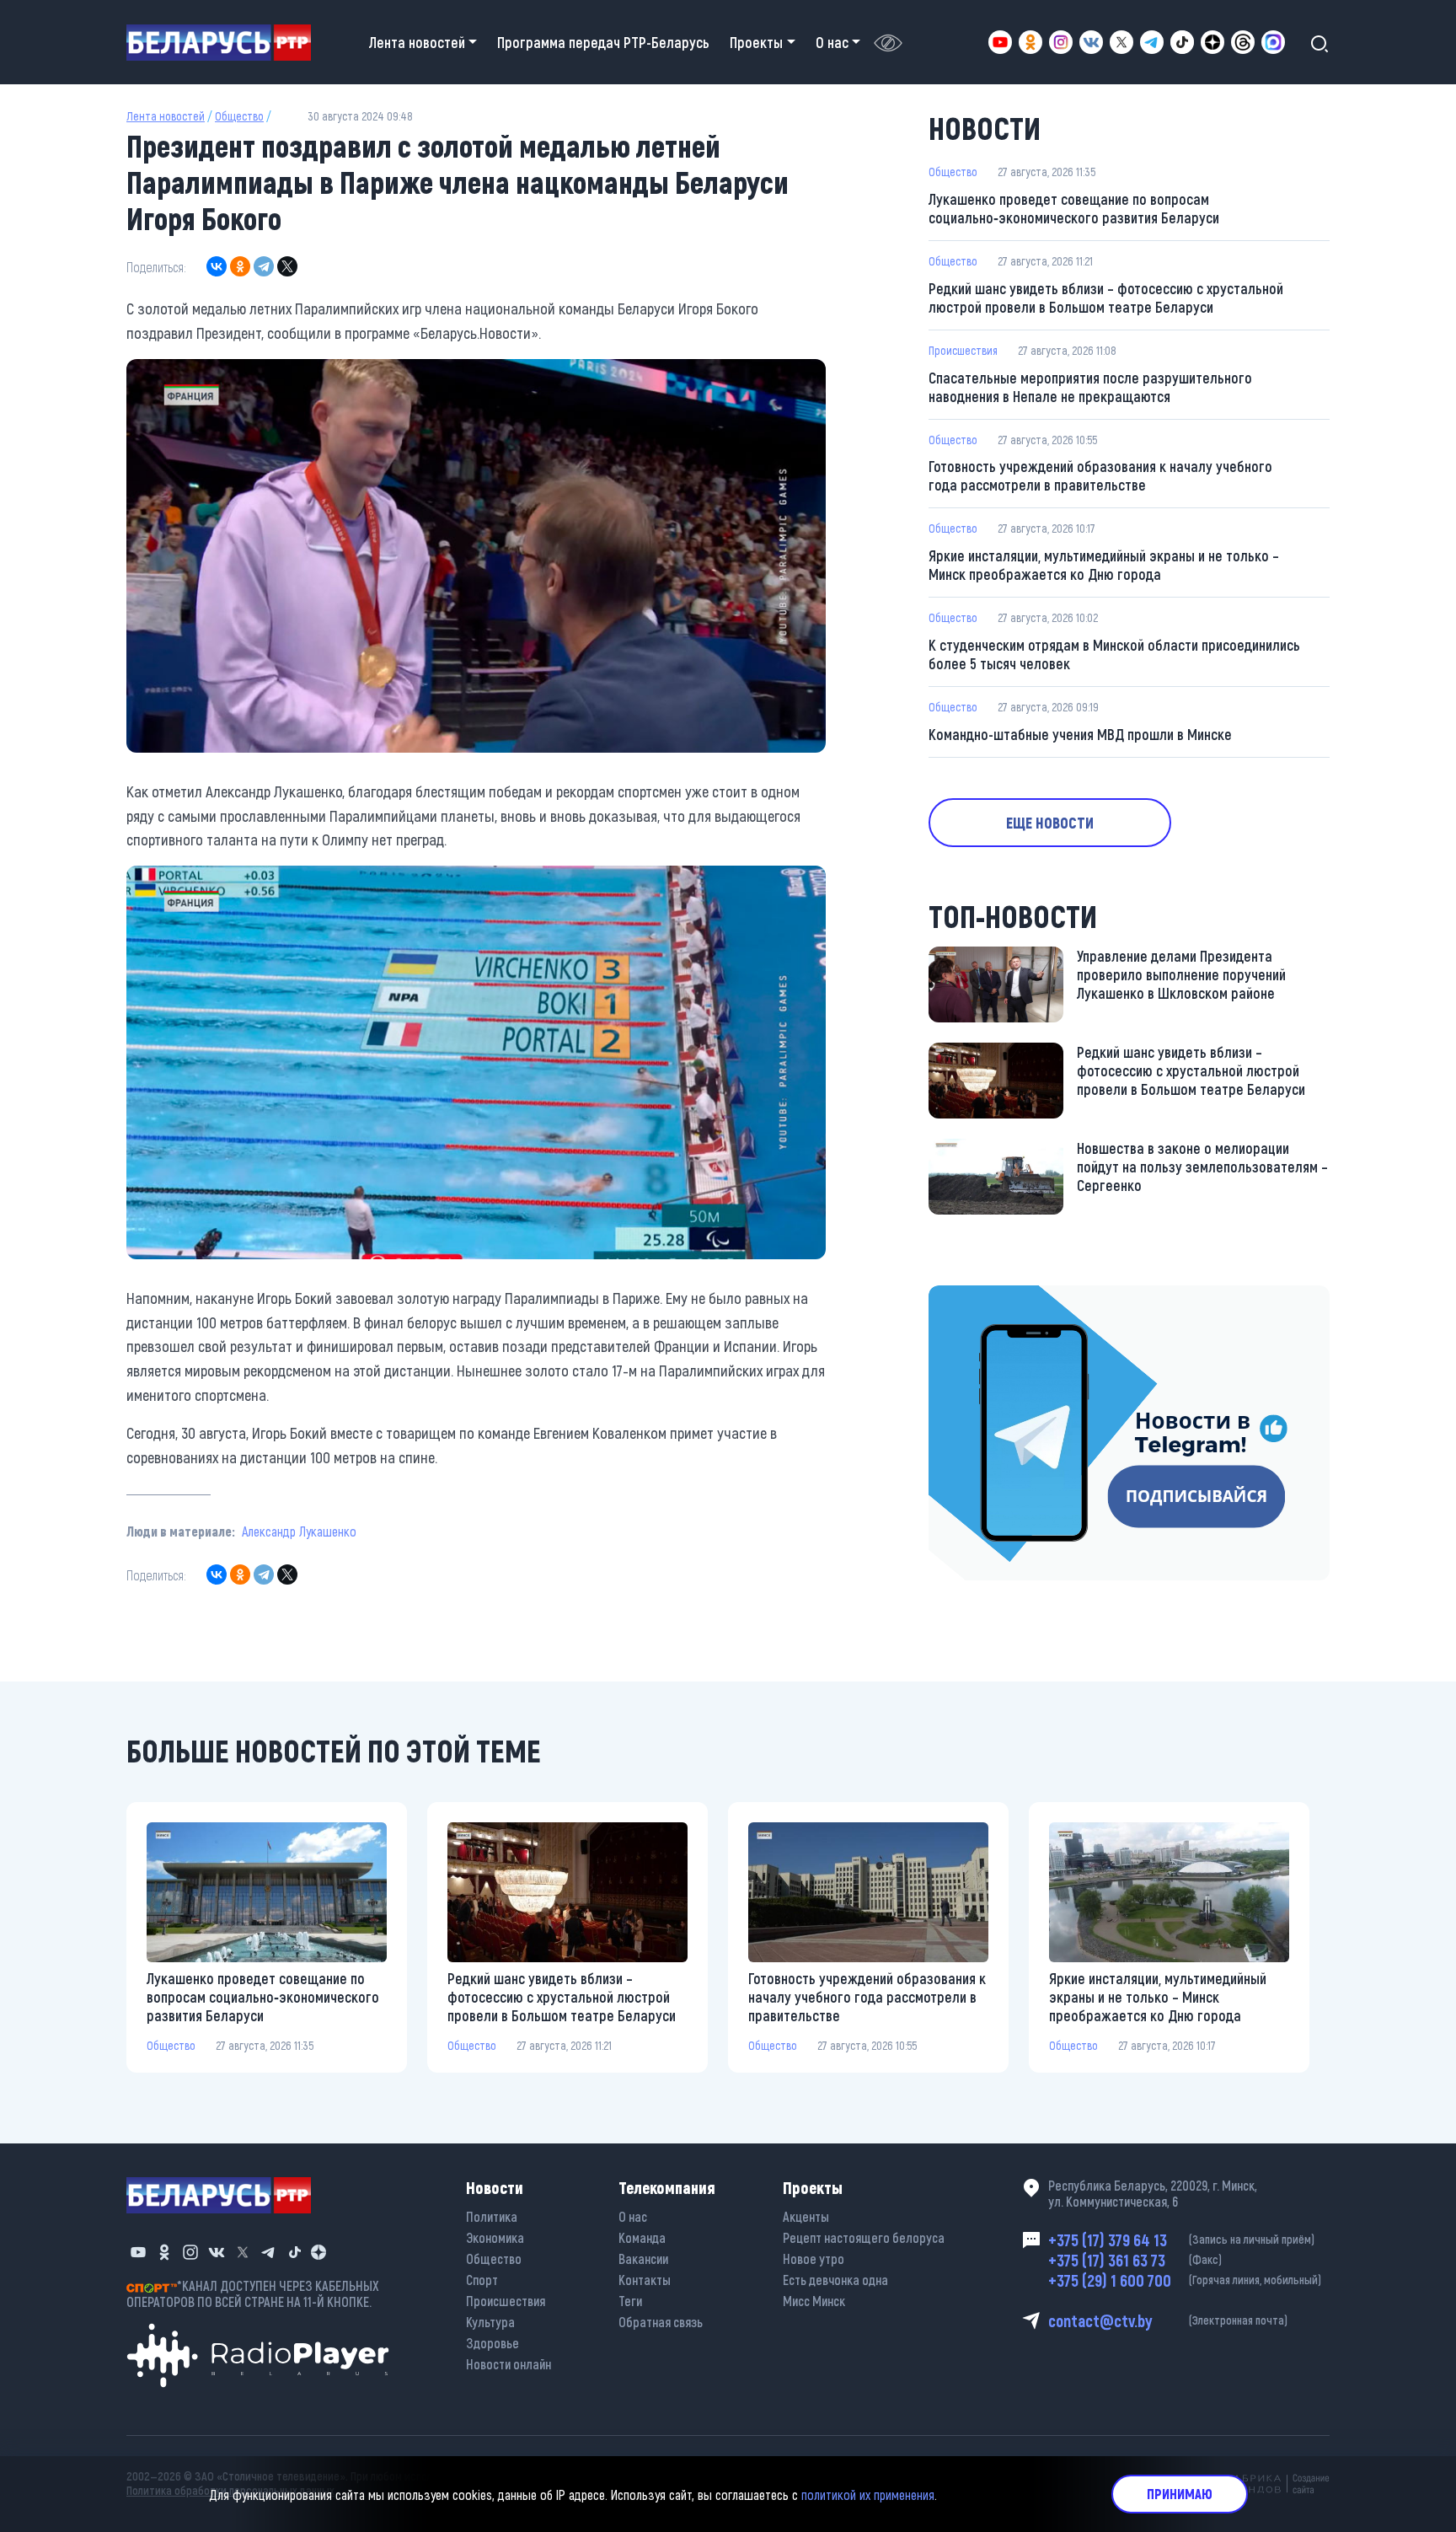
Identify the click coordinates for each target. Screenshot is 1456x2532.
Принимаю (1180, 2494)
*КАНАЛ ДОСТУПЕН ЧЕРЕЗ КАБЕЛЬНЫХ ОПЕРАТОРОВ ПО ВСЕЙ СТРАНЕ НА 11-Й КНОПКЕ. (253, 2293)
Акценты (806, 2216)
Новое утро (814, 2258)
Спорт (482, 2280)
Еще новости (1050, 823)
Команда (642, 2237)
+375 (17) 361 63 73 (1135, 2260)
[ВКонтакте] (217, 266)
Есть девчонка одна (835, 2280)
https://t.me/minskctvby (1000, 1297)
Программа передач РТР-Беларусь (603, 42)
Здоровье (492, 2343)
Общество (239, 116)
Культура (490, 2322)
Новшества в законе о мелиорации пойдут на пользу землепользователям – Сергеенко (1202, 1167)
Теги (630, 2301)
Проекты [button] (756, 42)
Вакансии (643, 2258)
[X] (287, 266)
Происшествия (963, 350)
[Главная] (225, 43)
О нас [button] (832, 42)
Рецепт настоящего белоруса (864, 2237)
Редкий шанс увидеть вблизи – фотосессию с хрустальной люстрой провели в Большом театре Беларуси (1106, 298)
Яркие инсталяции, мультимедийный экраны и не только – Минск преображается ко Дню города (1104, 565)
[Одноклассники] (240, 266)
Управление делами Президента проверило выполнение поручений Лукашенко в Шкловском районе (1181, 974)
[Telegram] (264, 266)
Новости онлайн (509, 2364)
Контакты (645, 2280)
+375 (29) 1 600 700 (1185, 2280)
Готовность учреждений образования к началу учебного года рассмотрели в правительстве (1100, 475)
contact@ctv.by (1168, 2320)
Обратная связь (661, 2322)
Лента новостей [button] (417, 42)
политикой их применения (868, 2494)
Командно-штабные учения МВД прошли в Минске (1080, 734)
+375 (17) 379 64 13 (1181, 2240)
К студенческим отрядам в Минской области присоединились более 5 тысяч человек (1114, 654)
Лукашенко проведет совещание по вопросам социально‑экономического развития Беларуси (1074, 208)
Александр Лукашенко (299, 1531)
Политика (492, 2216)
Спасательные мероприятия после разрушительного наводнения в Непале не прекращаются (1090, 387)
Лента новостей (166, 116)
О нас (633, 2216)
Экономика (495, 2237)
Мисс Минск (814, 2301)
